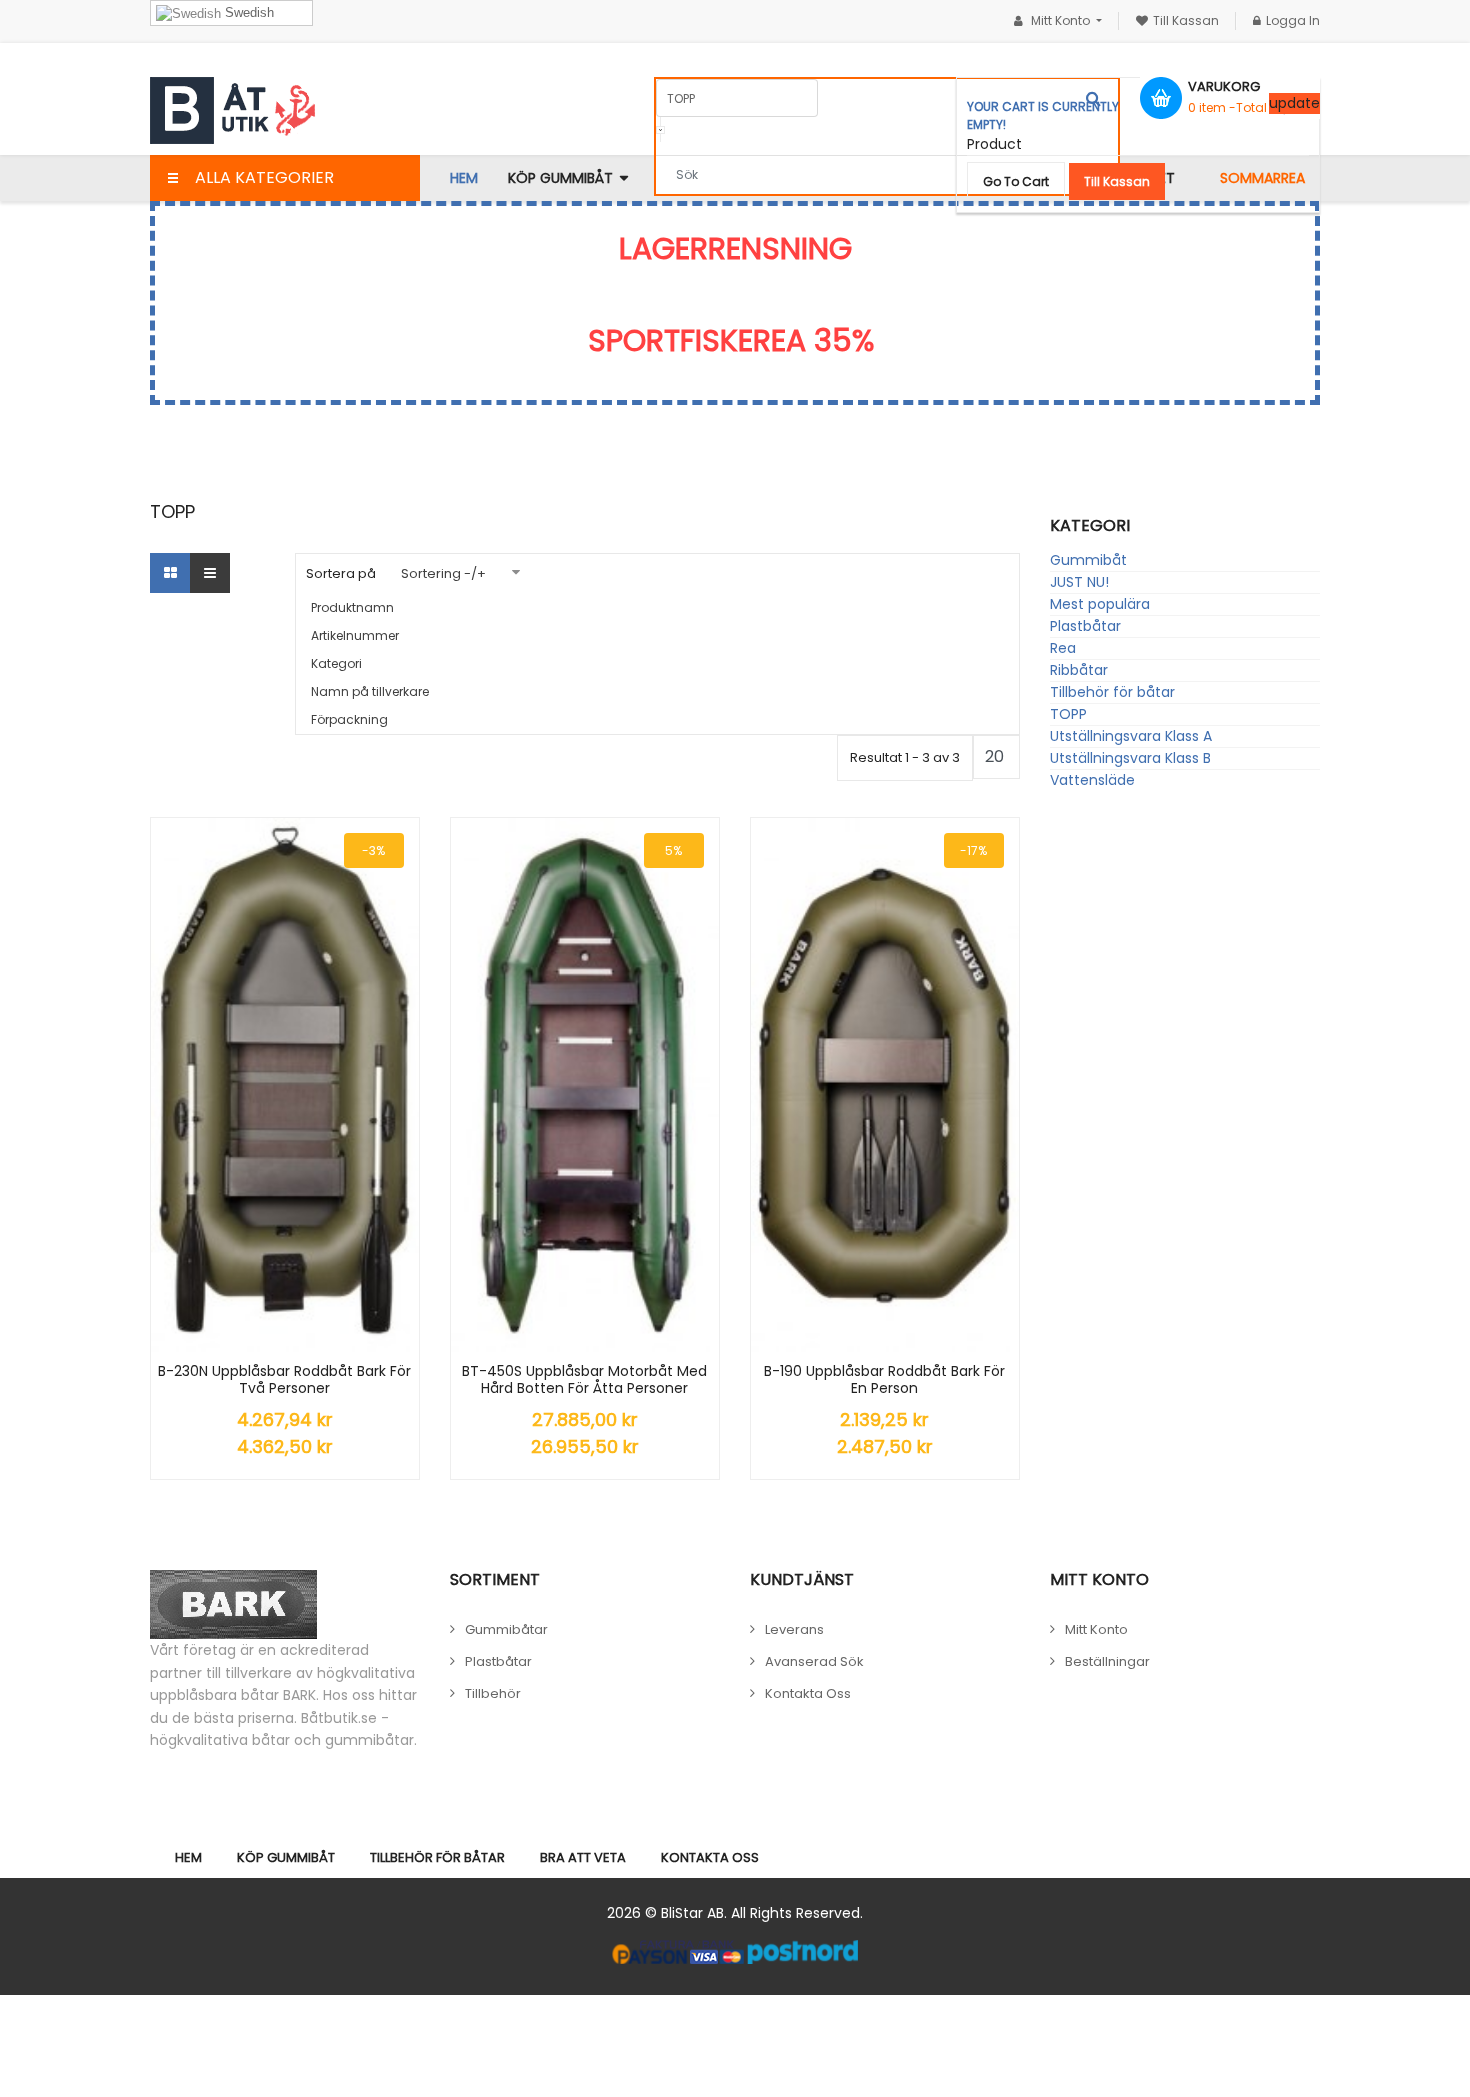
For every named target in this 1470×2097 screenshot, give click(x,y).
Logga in (1293, 20)
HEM (188, 1857)
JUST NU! (1079, 582)
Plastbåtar (1085, 626)
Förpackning (349, 719)
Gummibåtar (506, 1629)
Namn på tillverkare (370, 691)
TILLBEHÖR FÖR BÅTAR (437, 1857)
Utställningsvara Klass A (1131, 736)
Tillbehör (493, 1693)
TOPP (1068, 714)
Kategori (336, 663)
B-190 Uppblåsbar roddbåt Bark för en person (884, 1380)
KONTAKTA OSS (710, 1857)
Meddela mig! (615, 1084)
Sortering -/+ (443, 573)
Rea (1063, 648)
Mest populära (1100, 604)
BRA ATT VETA (583, 1857)
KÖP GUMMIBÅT (286, 1857)
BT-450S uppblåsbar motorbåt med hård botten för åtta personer (584, 1380)
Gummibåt (1088, 560)
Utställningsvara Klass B (1130, 758)
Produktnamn (352, 607)
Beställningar (1107, 1661)
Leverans (794, 1629)
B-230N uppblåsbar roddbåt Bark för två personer (284, 1380)
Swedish (247, 12)
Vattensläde (1092, 780)
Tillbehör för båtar (1112, 692)
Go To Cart (1016, 181)
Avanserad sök (814, 1661)
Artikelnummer (355, 635)
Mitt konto (1096, 1629)
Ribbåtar (1079, 670)
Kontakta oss (808, 1693)
